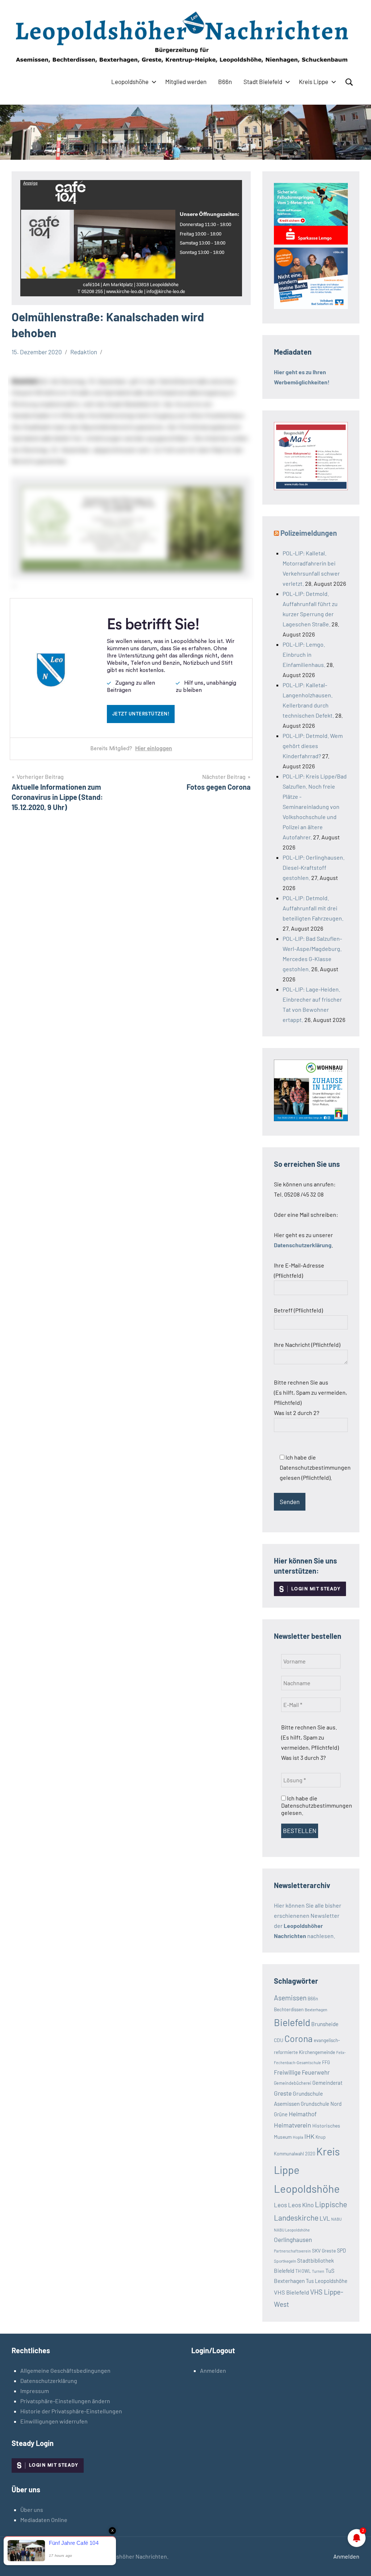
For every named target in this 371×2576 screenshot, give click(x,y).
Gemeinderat (327, 2083)
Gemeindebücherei (293, 2083)
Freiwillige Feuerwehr (302, 2072)
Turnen (318, 2271)
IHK (309, 2136)
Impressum (35, 2391)
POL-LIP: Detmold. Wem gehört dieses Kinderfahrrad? (313, 746)
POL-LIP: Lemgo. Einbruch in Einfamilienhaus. (304, 654)
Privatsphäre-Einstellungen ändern (65, 2401)
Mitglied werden (186, 82)
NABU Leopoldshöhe (292, 2230)
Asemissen (290, 1998)
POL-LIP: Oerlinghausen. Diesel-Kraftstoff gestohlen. (314, 867)
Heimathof (303, 2114)
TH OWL (303, 2271)
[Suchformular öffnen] (349, 82)
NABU (336, 2219)
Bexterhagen (316, 2010)
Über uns (32, 2510)
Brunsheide (325, 2024)
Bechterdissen (289, 2009)
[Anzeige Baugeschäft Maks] (311, 488)
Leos (280, 2205)
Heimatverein (293, 2125)
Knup (321, 2137)
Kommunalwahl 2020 (295, 2154)
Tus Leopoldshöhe (327, 2281)
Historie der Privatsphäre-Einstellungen (71, 2411)
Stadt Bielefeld (263, 82)
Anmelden (213, 2370)
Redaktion (84, 352)
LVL (325, 2218)
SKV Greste (324, 2251)
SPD (341, 2251)
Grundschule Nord (321, 2104)
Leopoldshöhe (130, 82)
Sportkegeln (285, 2261)
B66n (225, 82)
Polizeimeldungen (309, 533)
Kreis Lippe (314, 82)
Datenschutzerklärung (49, 2381)
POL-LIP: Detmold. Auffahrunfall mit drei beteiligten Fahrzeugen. (313, 908)
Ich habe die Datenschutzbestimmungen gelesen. (317, 1805)
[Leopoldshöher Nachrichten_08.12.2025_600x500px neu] (311, 1119)
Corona (299, 2038)
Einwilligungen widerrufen (54, 2421)
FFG (326, 2062)
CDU (279, 2040)
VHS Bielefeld (291, 2292)
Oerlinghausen (293, 2239)
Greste (283, 2093)
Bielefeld (292, 2022)
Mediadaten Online (44, 2520)
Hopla (298, 2137)
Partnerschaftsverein (292, 2251)
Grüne (281, 2114)
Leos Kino (301, 2205)
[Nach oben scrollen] (356, 2561)
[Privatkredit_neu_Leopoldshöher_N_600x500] (311, 242)
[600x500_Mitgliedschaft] (311, 307)
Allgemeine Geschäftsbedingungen (65, 2370)
